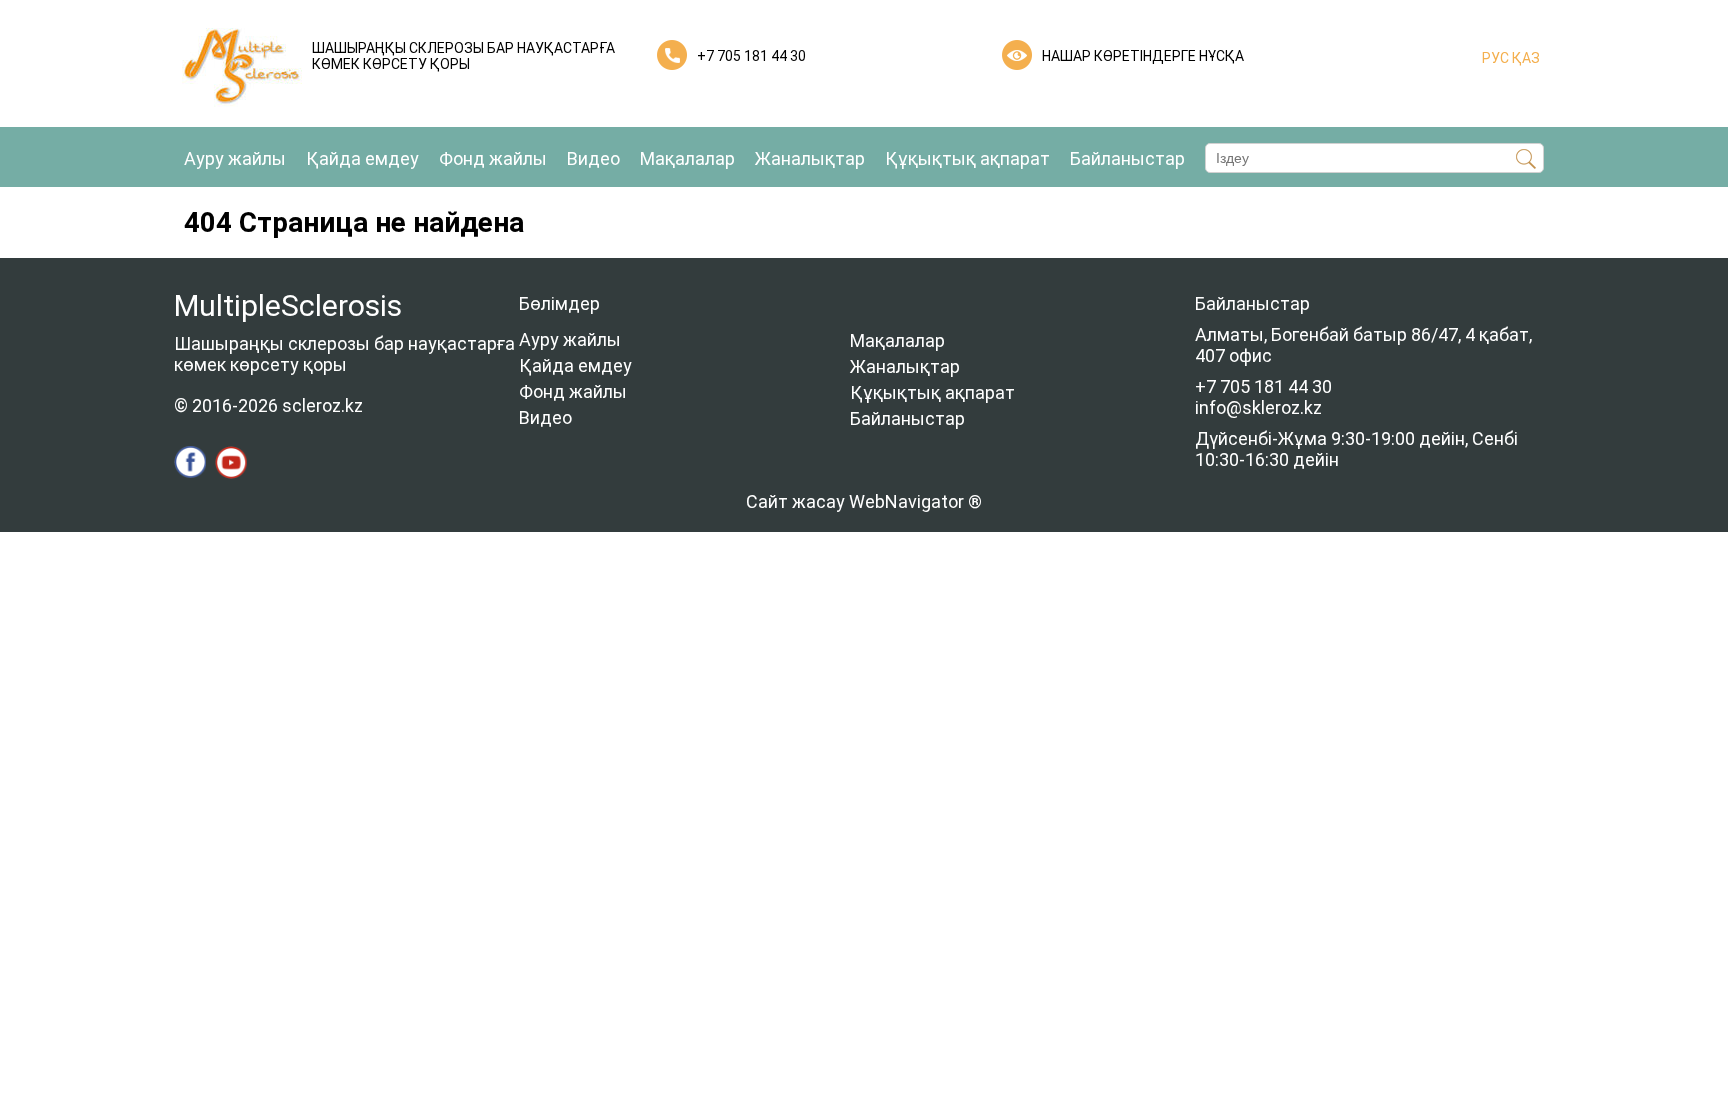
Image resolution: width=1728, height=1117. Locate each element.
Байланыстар (1127, 158)
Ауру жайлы (235, 158)
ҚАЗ (1524, 58)
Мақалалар (687, 158)
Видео (593, 158)
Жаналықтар (810, 158)
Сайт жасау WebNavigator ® (864, 501)
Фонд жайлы (493, 158)
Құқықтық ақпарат (967, 158)
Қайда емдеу (362, 158)
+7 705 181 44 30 (751, 56)
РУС (1495, 58)
